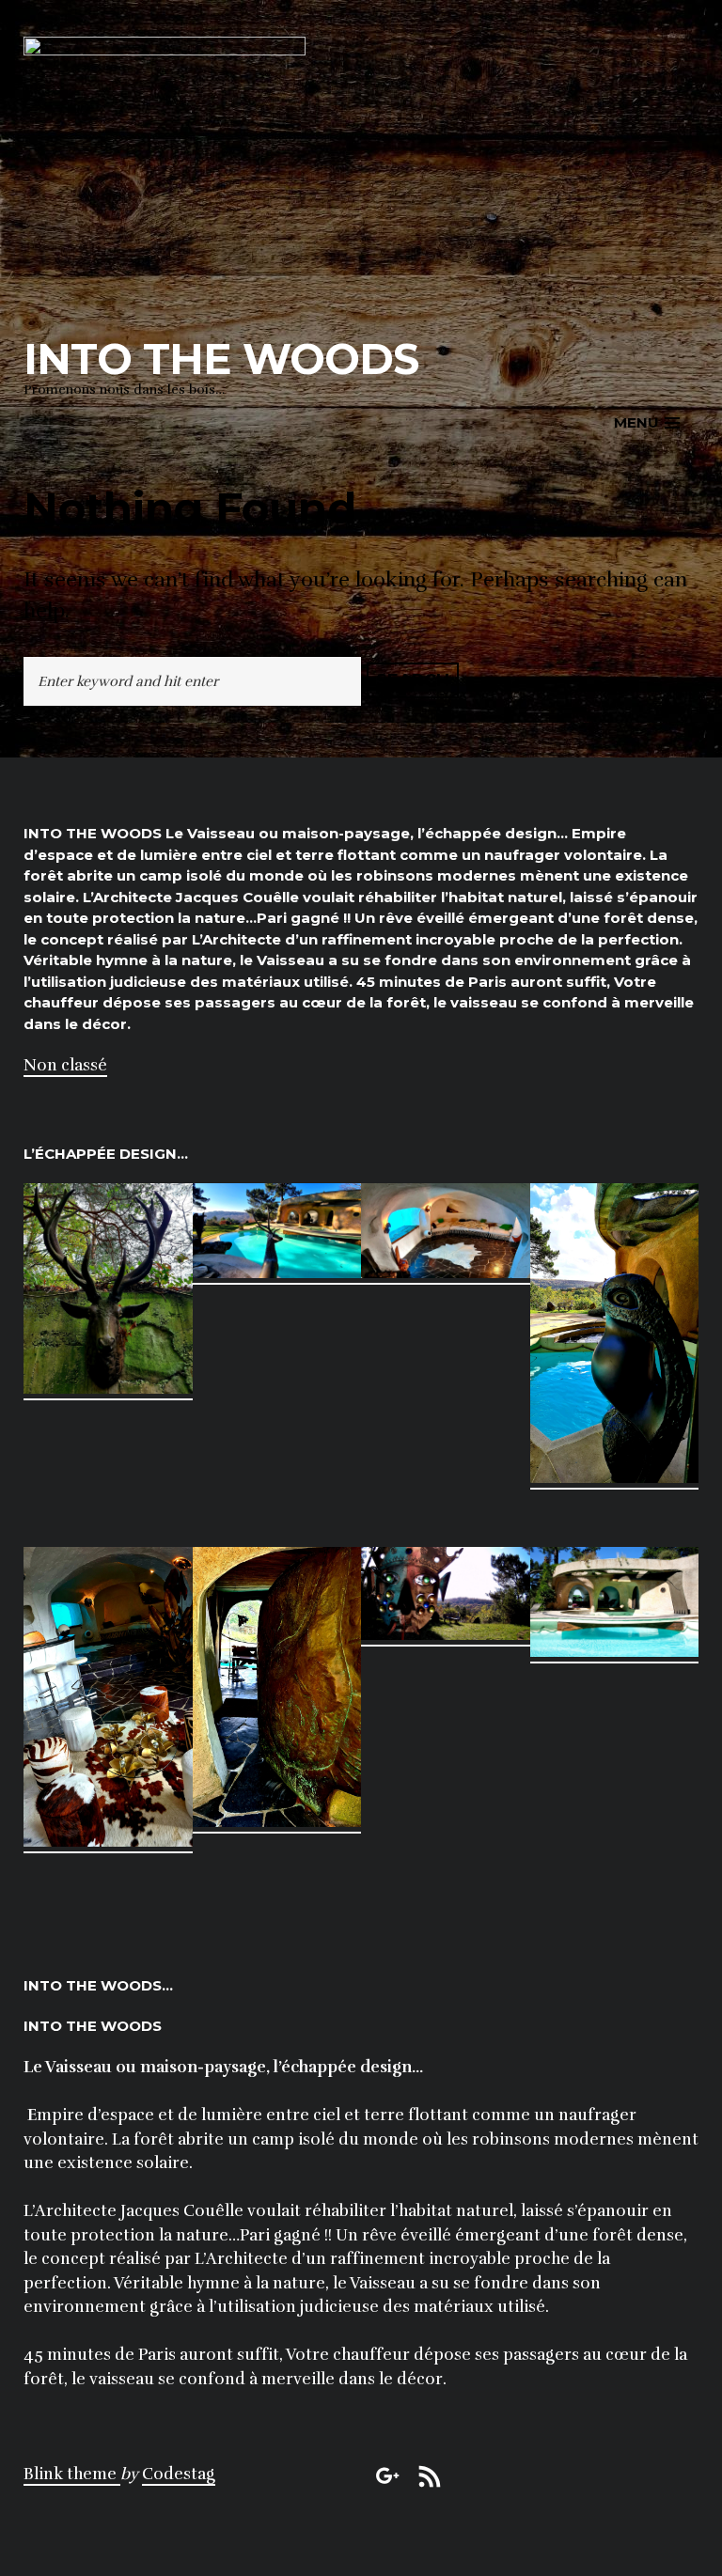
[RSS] (430, 2474)
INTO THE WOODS (221, 359)
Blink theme (72, 2474)
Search (413, 680)
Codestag (179, 2474)
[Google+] (388, 2474)
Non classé (65, 1065)
